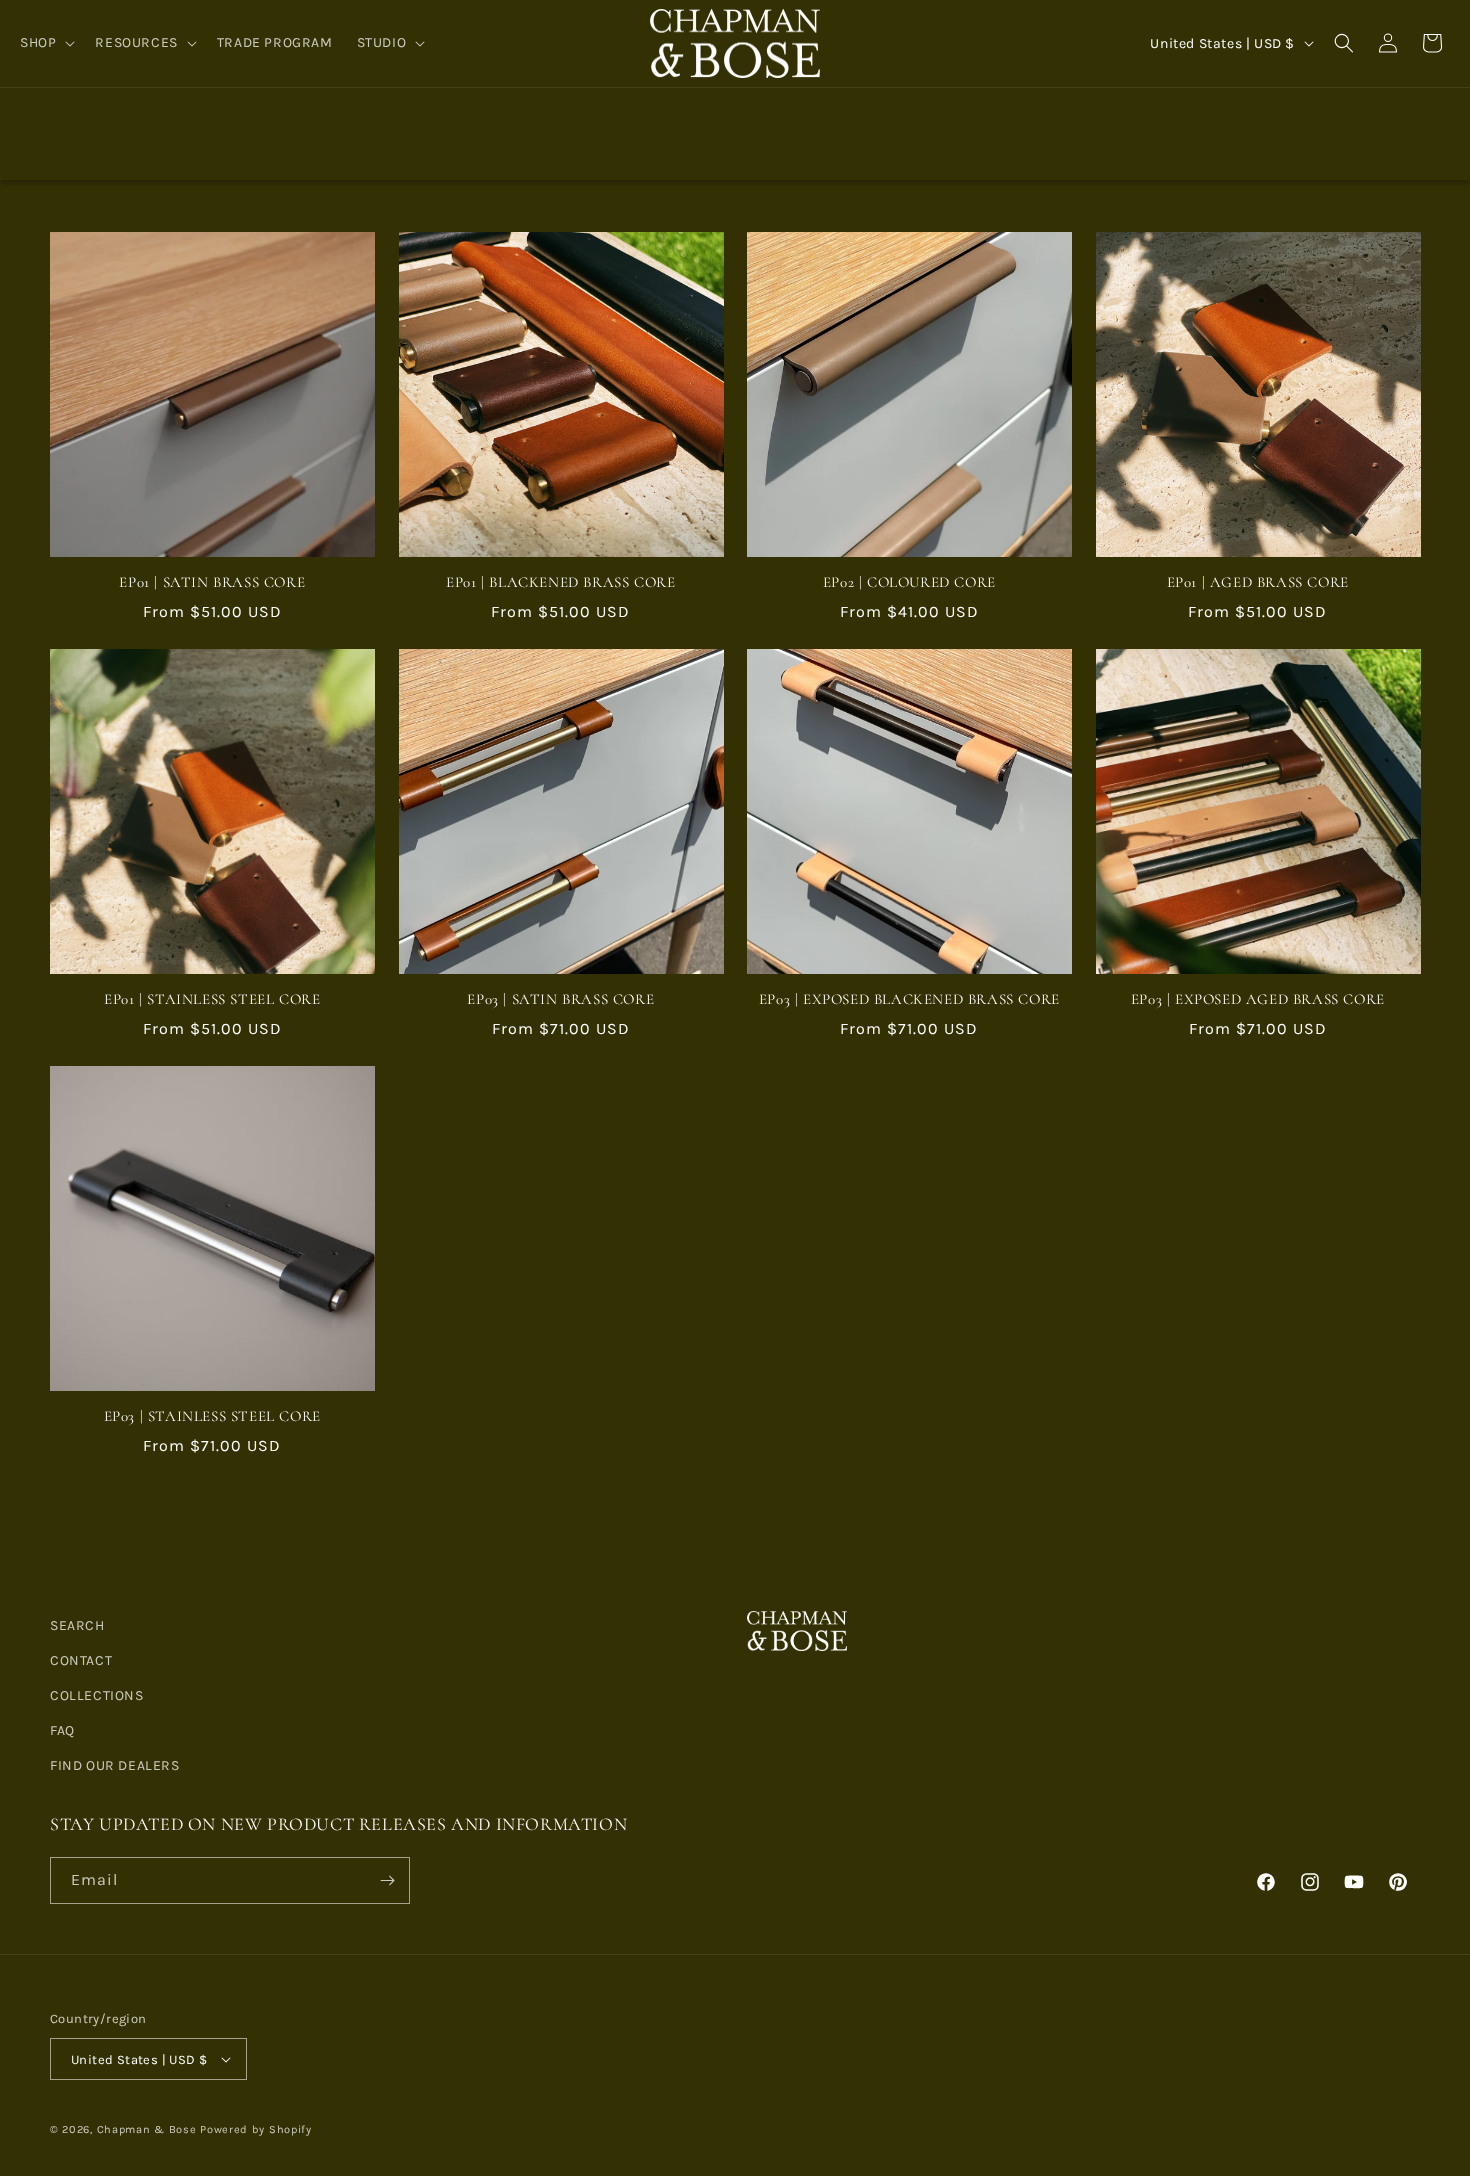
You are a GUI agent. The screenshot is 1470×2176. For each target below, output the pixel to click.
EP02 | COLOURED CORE (909, 582)
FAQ (62, 1730)
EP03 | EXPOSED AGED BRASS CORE (1258, 999)
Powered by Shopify (256, 2129)
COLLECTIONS (97, 1695)
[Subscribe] (387, 1880)
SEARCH (77, 1625)
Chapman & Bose (147, 2129)
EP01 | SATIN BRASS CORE (212, 582)
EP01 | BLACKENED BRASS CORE (560, 582)
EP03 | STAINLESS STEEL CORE (212, 1416)
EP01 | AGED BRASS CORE (1258, 582)
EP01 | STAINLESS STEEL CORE (212, 999)
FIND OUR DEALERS (115, 1765)
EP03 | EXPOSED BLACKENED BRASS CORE (909, 999)
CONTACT (81, 1660)
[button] (45, 43)
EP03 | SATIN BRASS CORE (560, 999)
